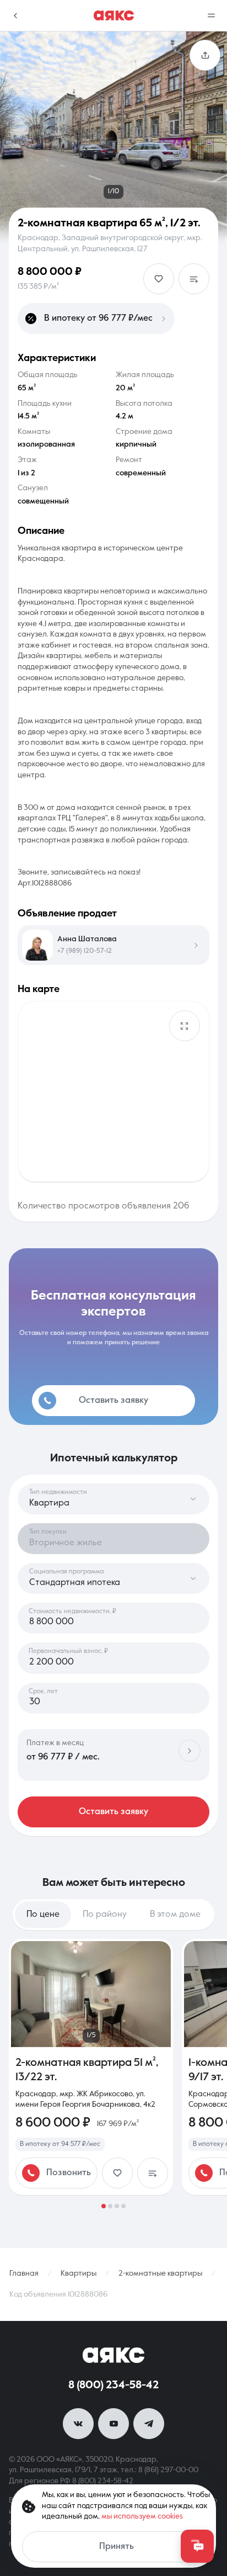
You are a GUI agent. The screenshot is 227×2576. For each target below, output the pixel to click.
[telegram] (149, 2424)
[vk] (78, 2424)
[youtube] (113, 2424)
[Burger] (212, 15)
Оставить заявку (113, 1812)
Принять (117, 2547)
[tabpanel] (113, 2074)
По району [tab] (105, 1915)
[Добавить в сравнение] (194, 279)
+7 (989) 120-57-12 (85, 951)
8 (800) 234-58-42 (113, 2386)
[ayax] (113, 2355)
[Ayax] (114, 15)
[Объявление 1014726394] (91, 2067)
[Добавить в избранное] (159, 279)
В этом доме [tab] (175, 1915)
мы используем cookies (142, 2516)
